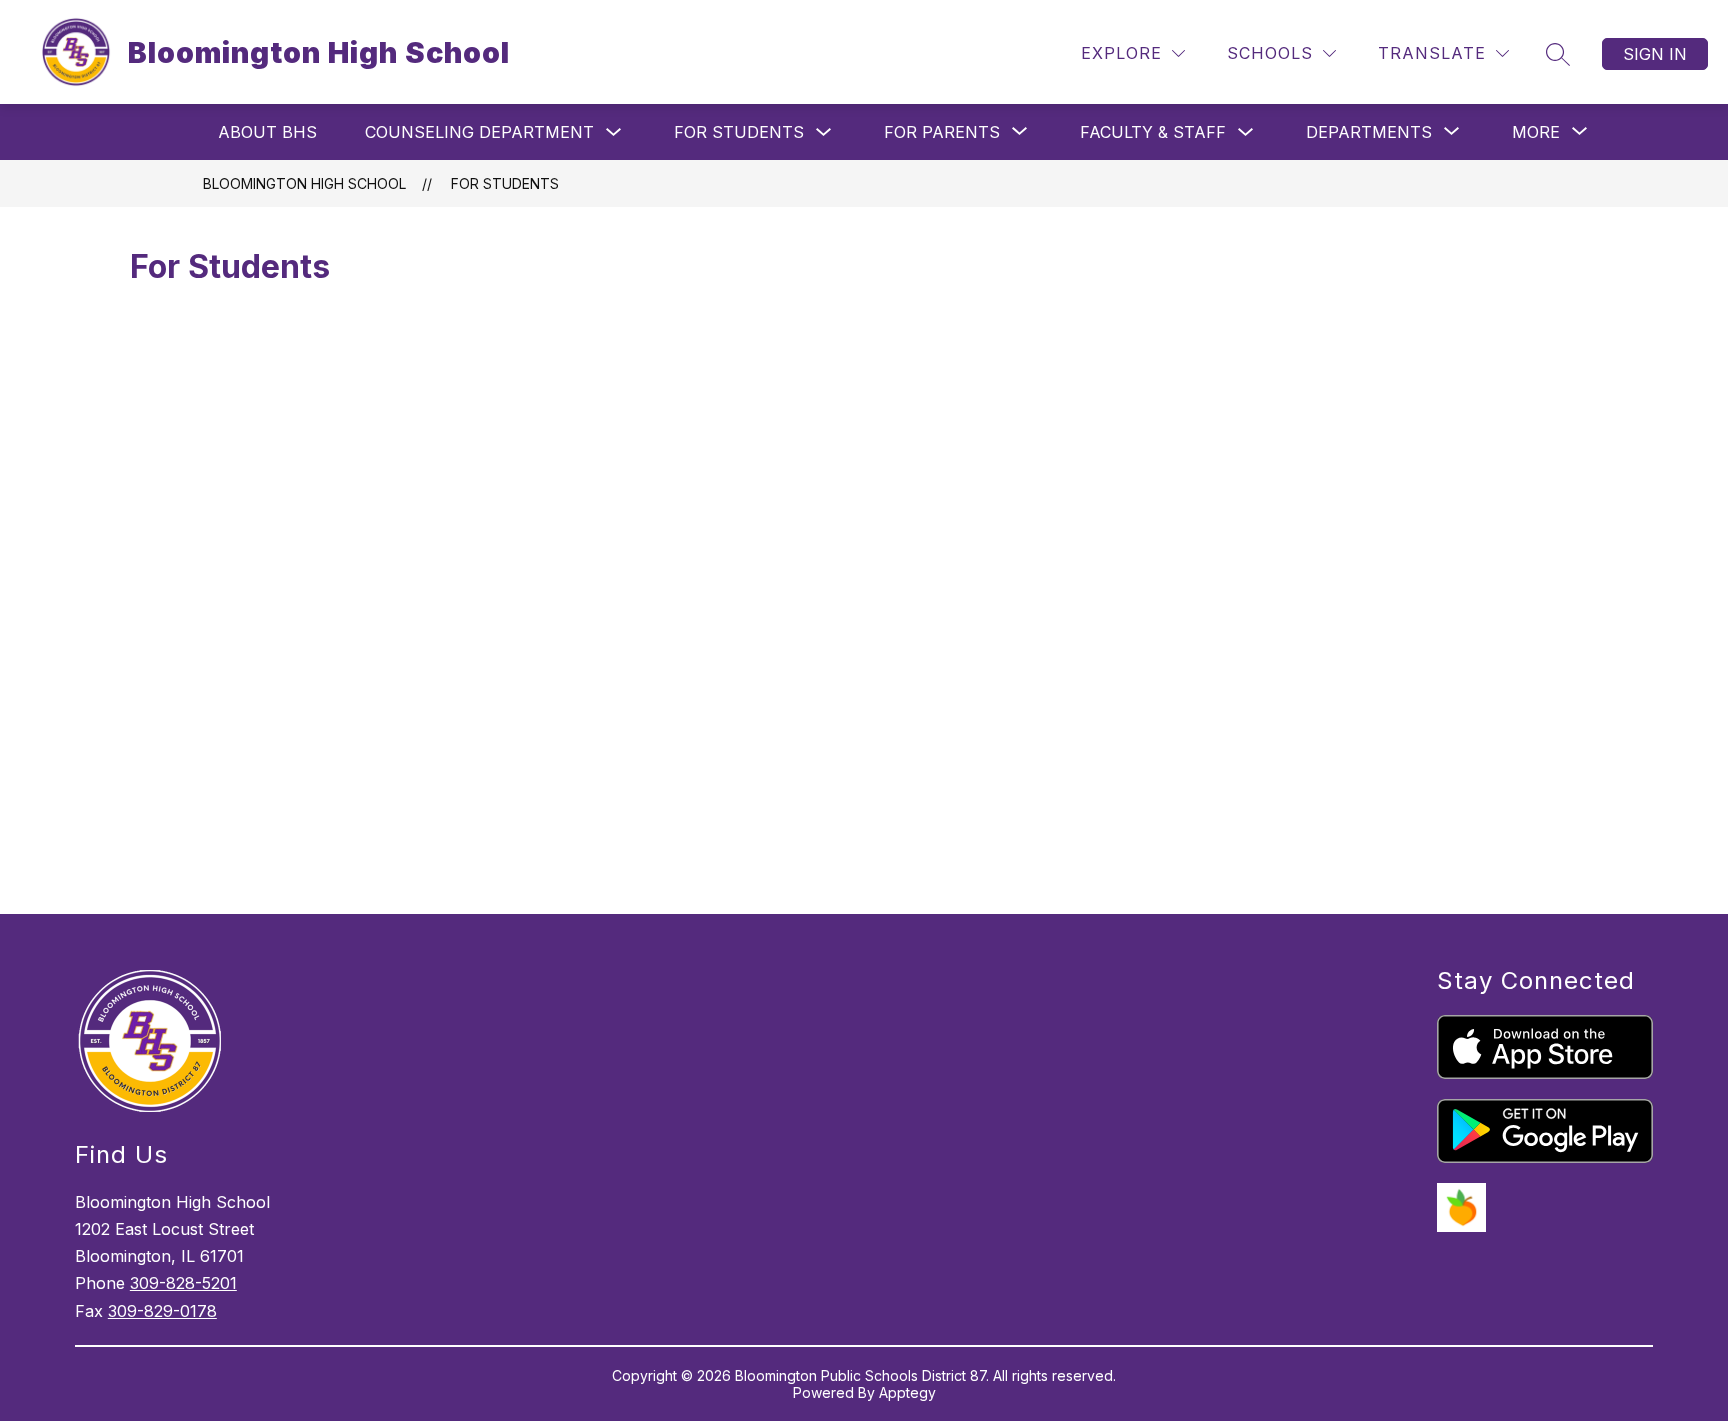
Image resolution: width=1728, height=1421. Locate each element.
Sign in (1655, 54)
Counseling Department (479, 132)
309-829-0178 (162, 1311)
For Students (739, 132)
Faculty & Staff (1153, 132)
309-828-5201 (183, 1283)
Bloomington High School (304, 183)
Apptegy (907, 1392)
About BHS (267, 132)
